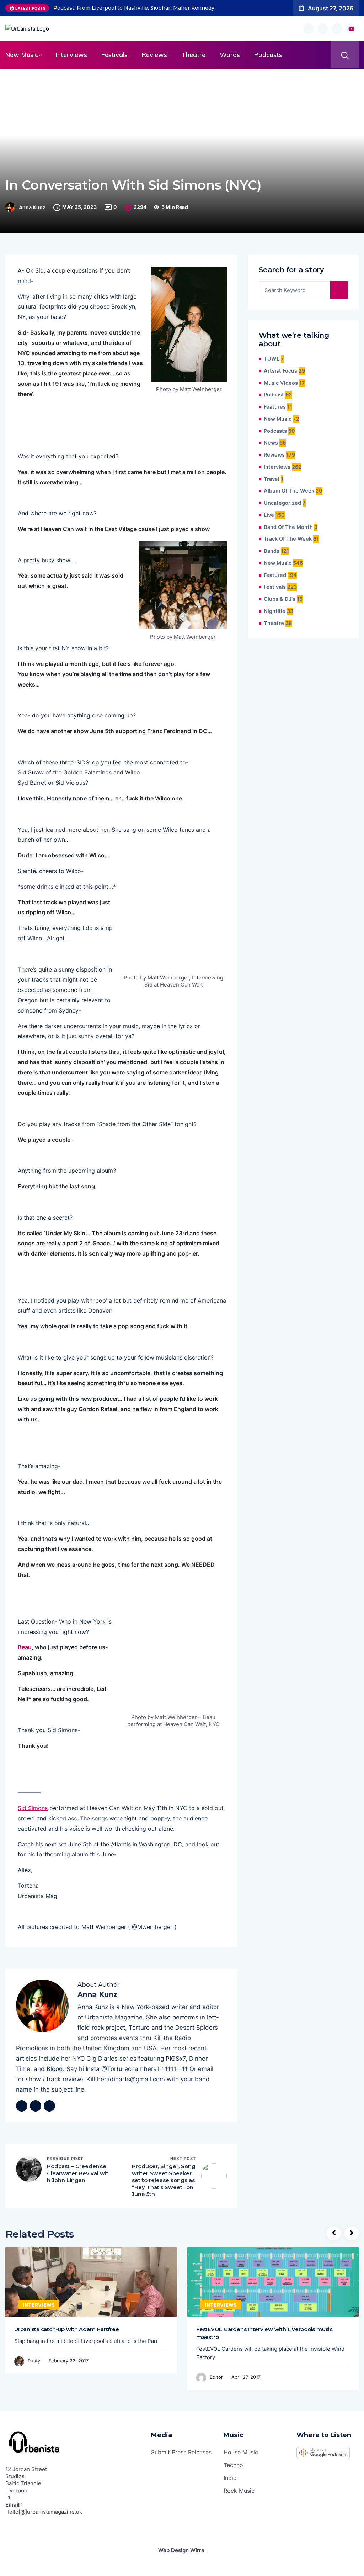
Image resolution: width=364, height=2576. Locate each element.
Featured (275, 575)
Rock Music (239, 2491)
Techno (233, 2465)
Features (275, 407)
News (271, 443)
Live (269, 515)
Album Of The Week (289, 491)
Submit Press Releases (181, 2452)
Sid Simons (33, 1808)
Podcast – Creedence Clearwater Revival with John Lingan (78, 2173)
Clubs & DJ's (280, 599)
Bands (272, 551)
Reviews (154, 55)
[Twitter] (36, 2106)
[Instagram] (49, 2106)
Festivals (114, 55)
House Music (241, 2452)
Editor (216, 2377)
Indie (230, 2478)
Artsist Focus (280, 371)
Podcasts (268, 55)
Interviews (71, 55)
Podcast (274, 395)
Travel (272, 479)
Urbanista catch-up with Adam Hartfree (66, 2329)
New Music (22, 55)
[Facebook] (22, 2106)
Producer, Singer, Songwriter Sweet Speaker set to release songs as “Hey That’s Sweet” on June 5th (164, 2180)
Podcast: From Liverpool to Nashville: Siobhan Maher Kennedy (134, 8)
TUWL (272, 359)
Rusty (34, 2361)
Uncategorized (282, 503)
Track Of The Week (288, 539)
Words (230, 55)
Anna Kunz (32, 207)
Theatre (193, 55)
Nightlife (275, 611)
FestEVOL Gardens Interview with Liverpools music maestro (264, 2333)
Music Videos (281, 383)
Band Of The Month (288, 527)
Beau (25, 1647)
